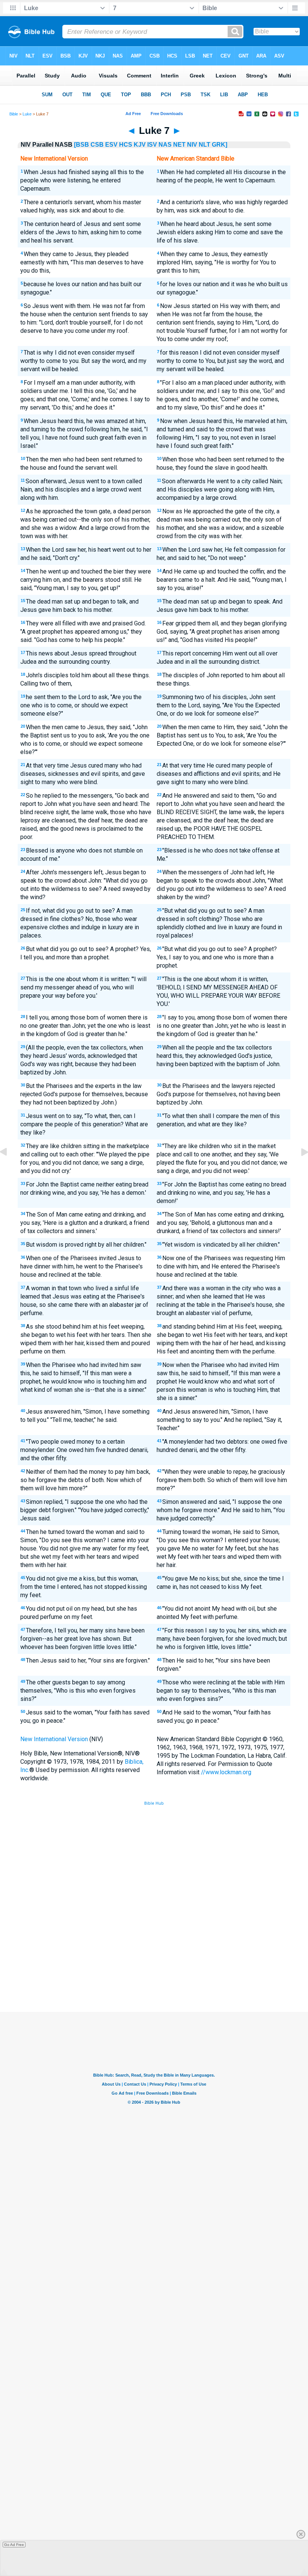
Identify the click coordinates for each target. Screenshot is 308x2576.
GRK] (220, 145)
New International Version (54, 1739)
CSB (97, 145)
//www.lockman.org (226, 1772)
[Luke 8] (299, 1169)
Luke (27, 114)
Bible (14, 114)
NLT (205, 145)
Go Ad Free (14, 2545)
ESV (111, 145)
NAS (165, 145)
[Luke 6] (9, 1169)
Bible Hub (154, 1803)
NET (179, 145)
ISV (152, 145)
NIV (192, 145)
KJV (140, 145)
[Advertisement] (154, 1957)
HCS (126, 145)
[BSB (82, 145)
